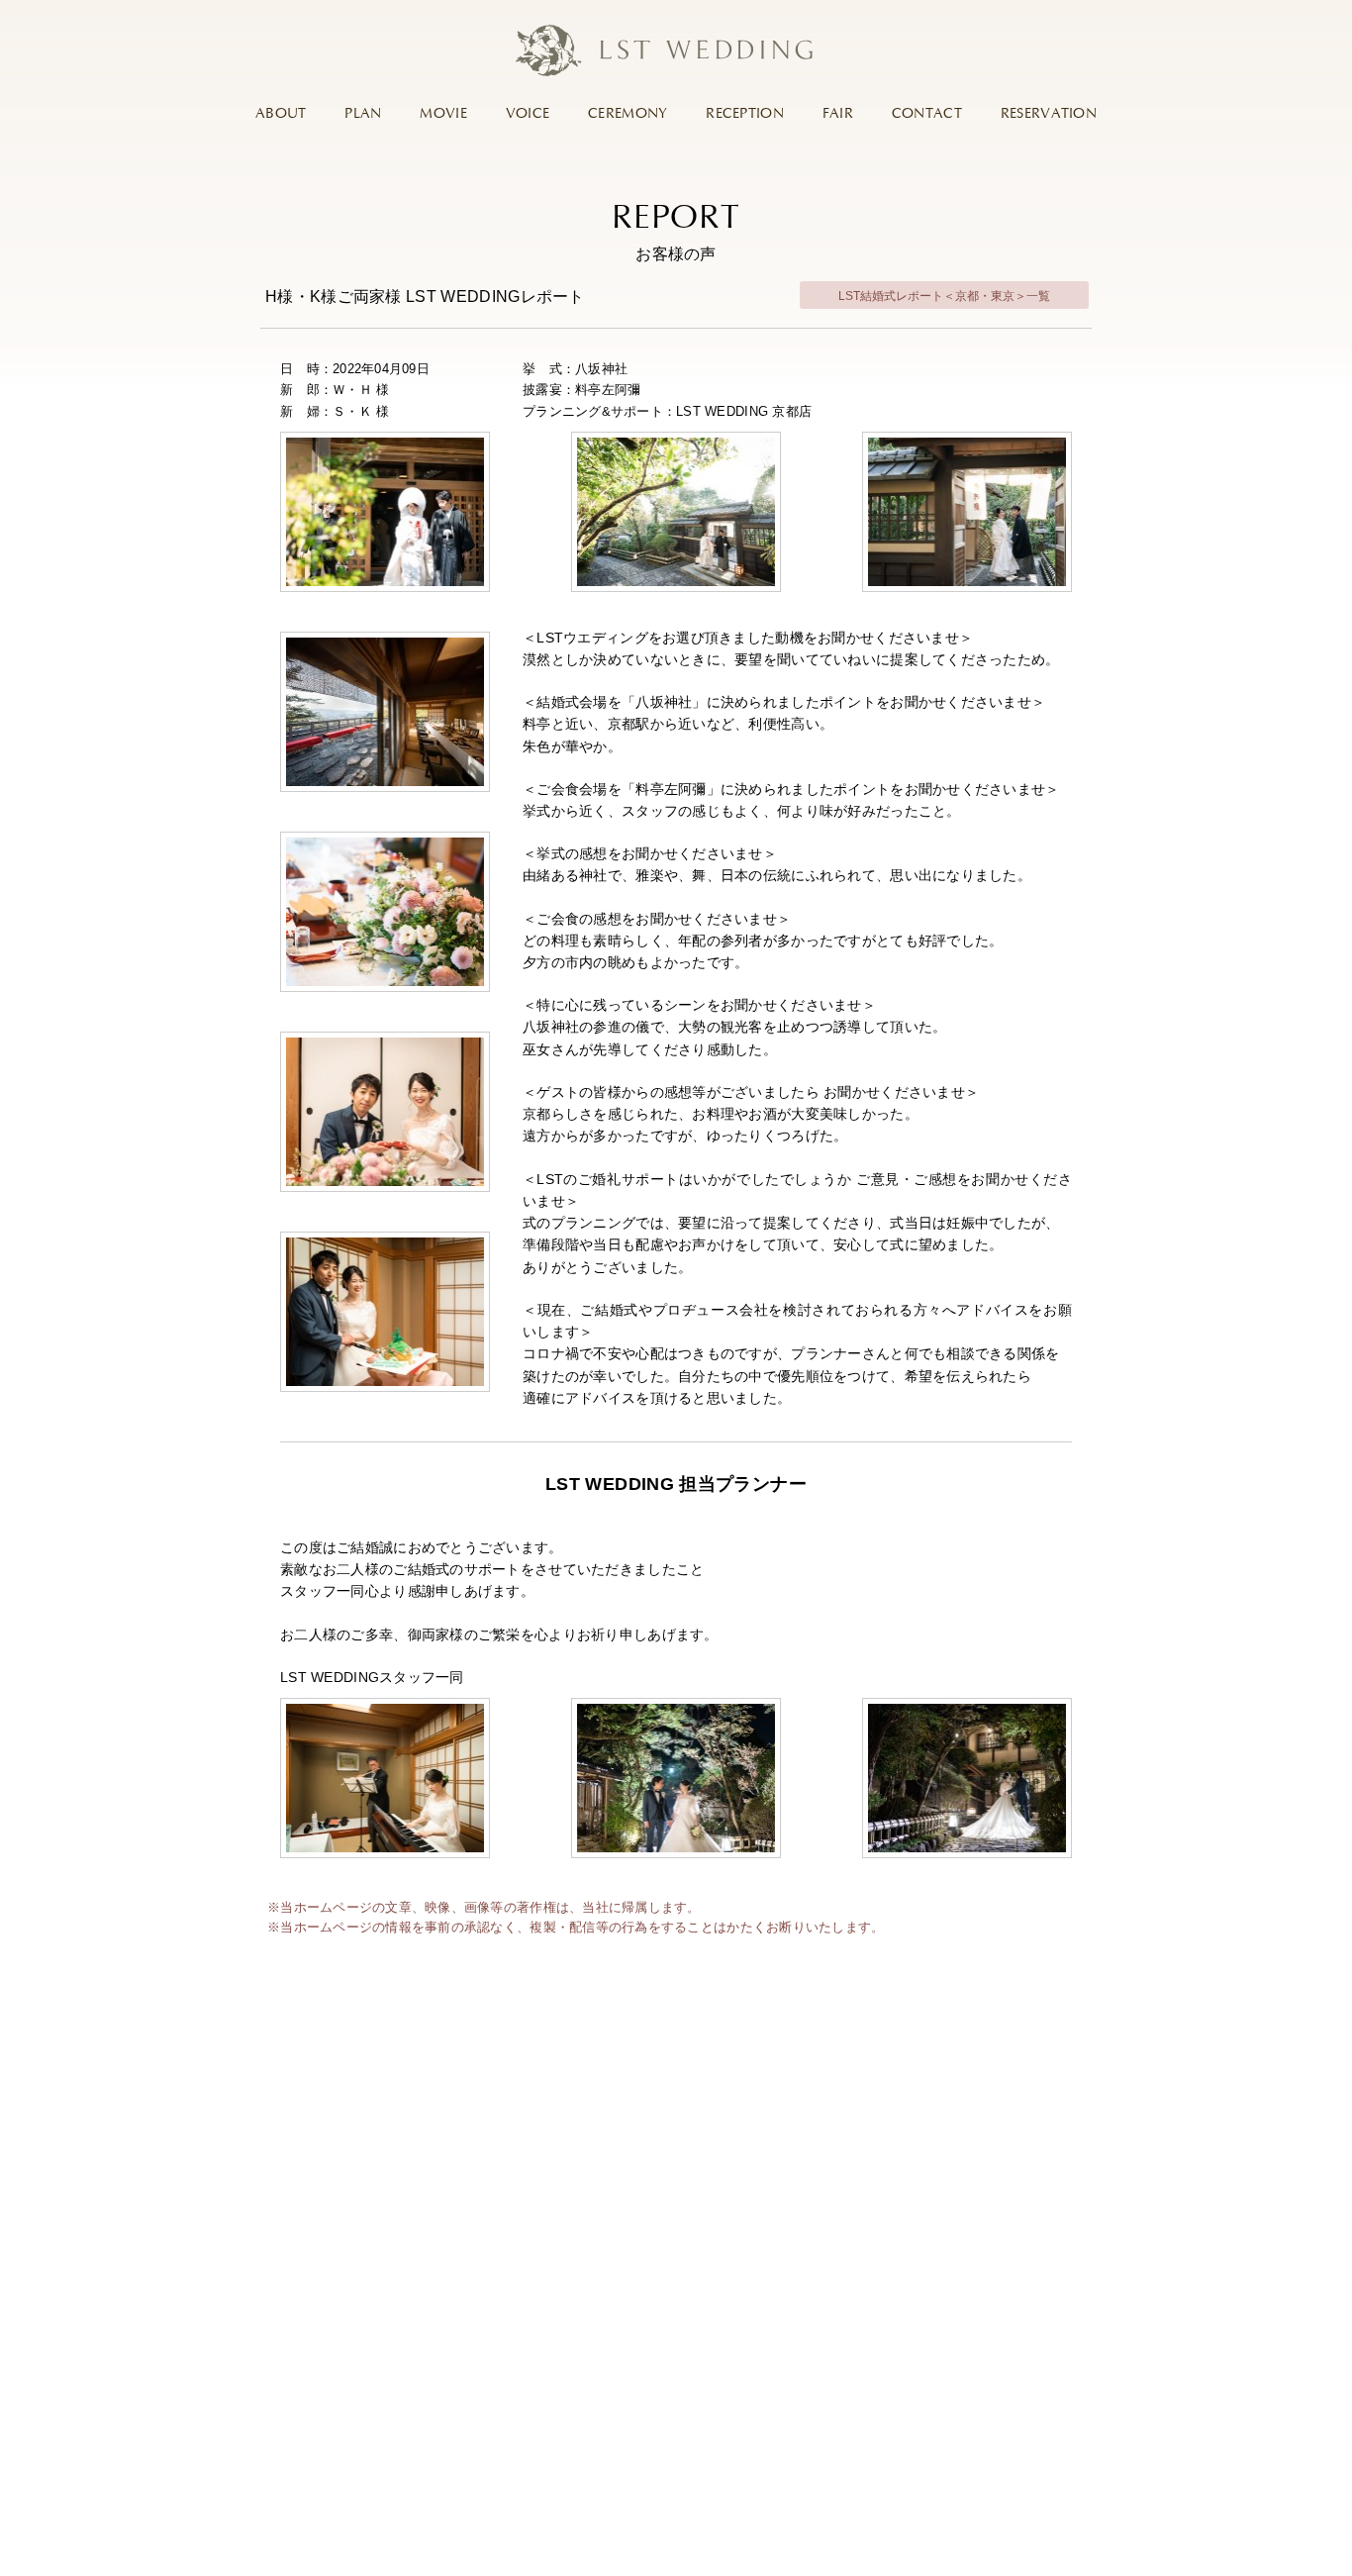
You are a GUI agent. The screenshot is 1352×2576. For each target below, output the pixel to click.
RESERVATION (1049, 114)
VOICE (528, 114)
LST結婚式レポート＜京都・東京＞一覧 (944, 296)
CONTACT (927, 114)
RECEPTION (745, 114)
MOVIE (443, 114)
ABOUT (281, 114)
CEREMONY (628, 114)
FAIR (838, 114)
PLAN (363, 114)
